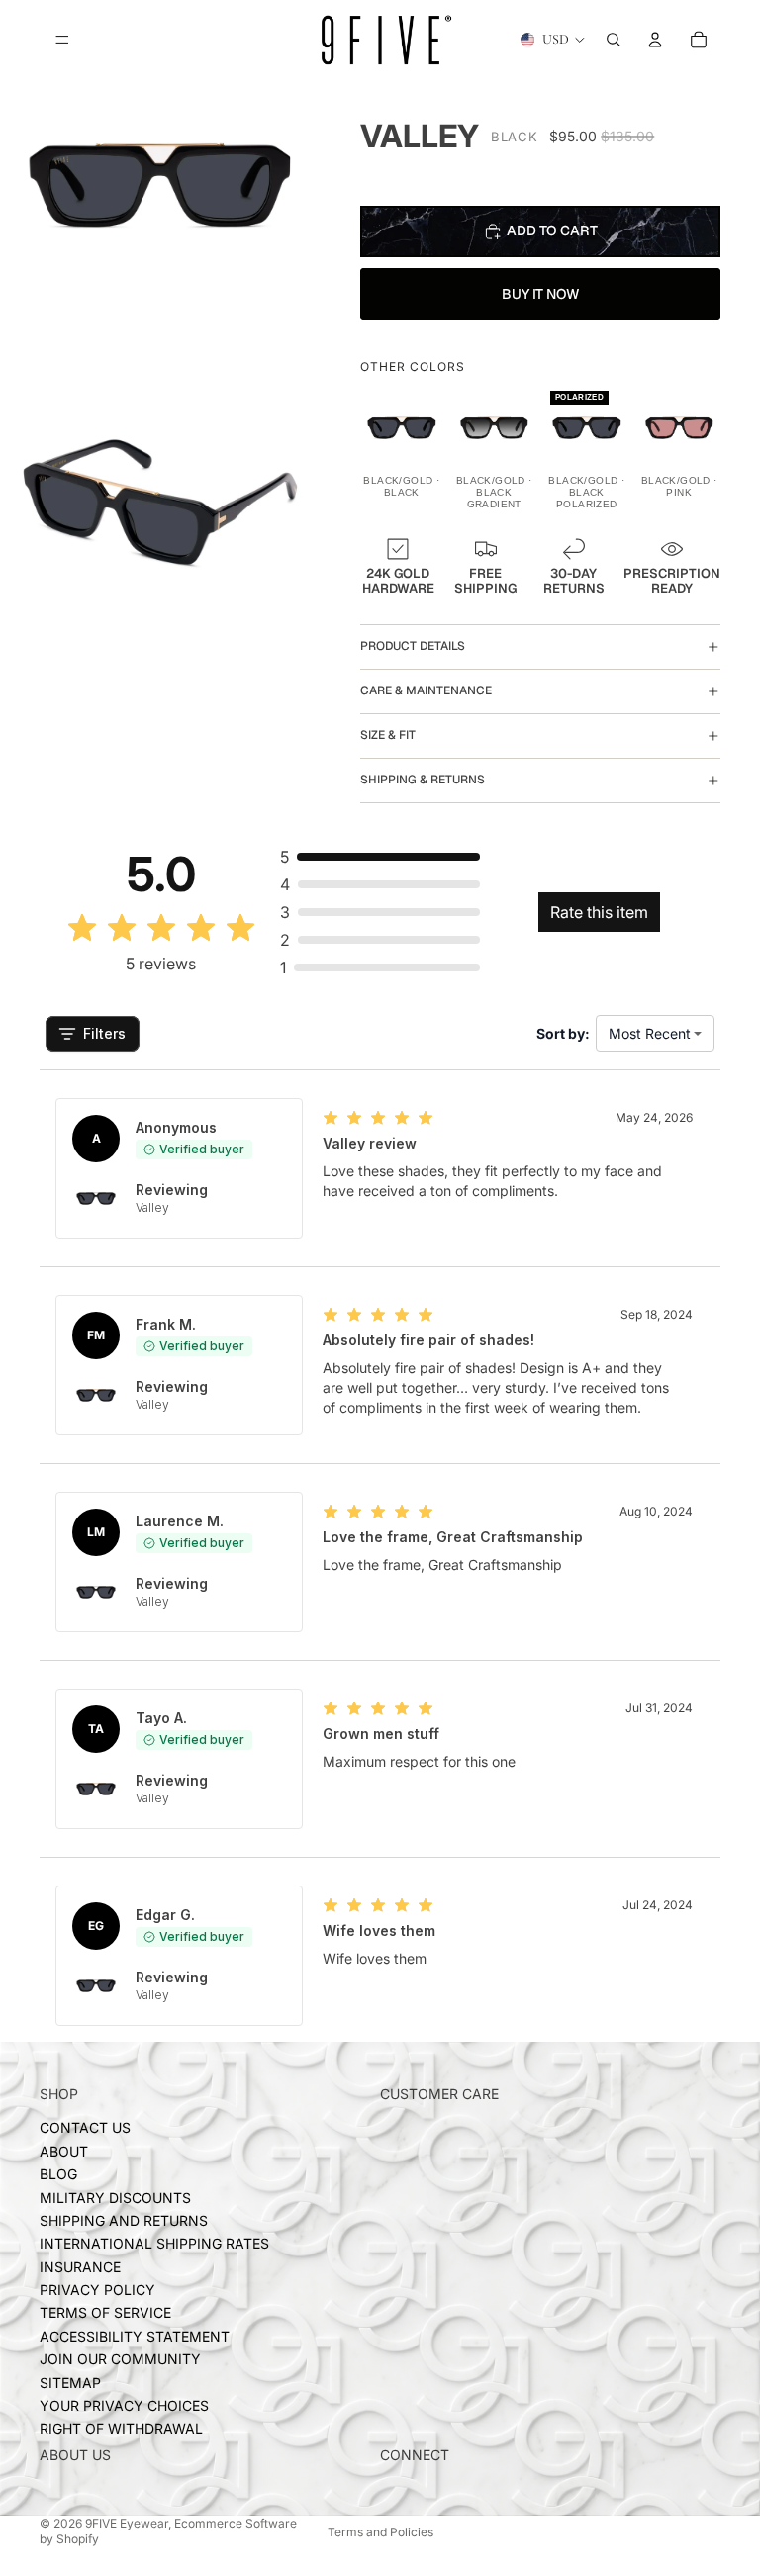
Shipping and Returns (124, 2220)
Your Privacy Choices (124, 2406)
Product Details (413, 646)
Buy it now (541, 294)
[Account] (655, 40)
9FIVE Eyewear (127, 2523)
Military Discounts (115, 2198)
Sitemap (70, 2383)
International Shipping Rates (154, 2244)
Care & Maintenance (426, 690)
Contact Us (85, 2128)
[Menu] (62, 40)
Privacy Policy (97, 2291)
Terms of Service (105, 2313)
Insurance (80, 2267)
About (64, 2151)
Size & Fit (388, 735)
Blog (58, 2175)
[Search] (614, 40)
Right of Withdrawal (121, 2429)
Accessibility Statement (135, 2336)
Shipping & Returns (423, 780)
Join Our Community (120, 2360)
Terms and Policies (380, 2532)
